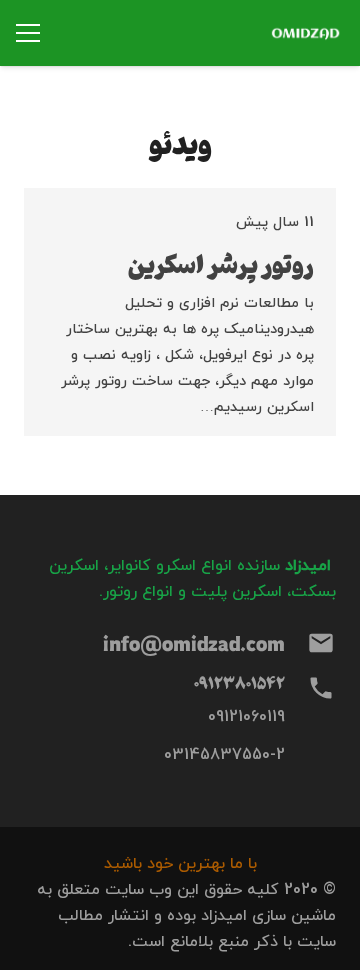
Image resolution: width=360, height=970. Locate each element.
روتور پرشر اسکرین (221, 263)
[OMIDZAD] (306, 33)
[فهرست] (28, 33)
